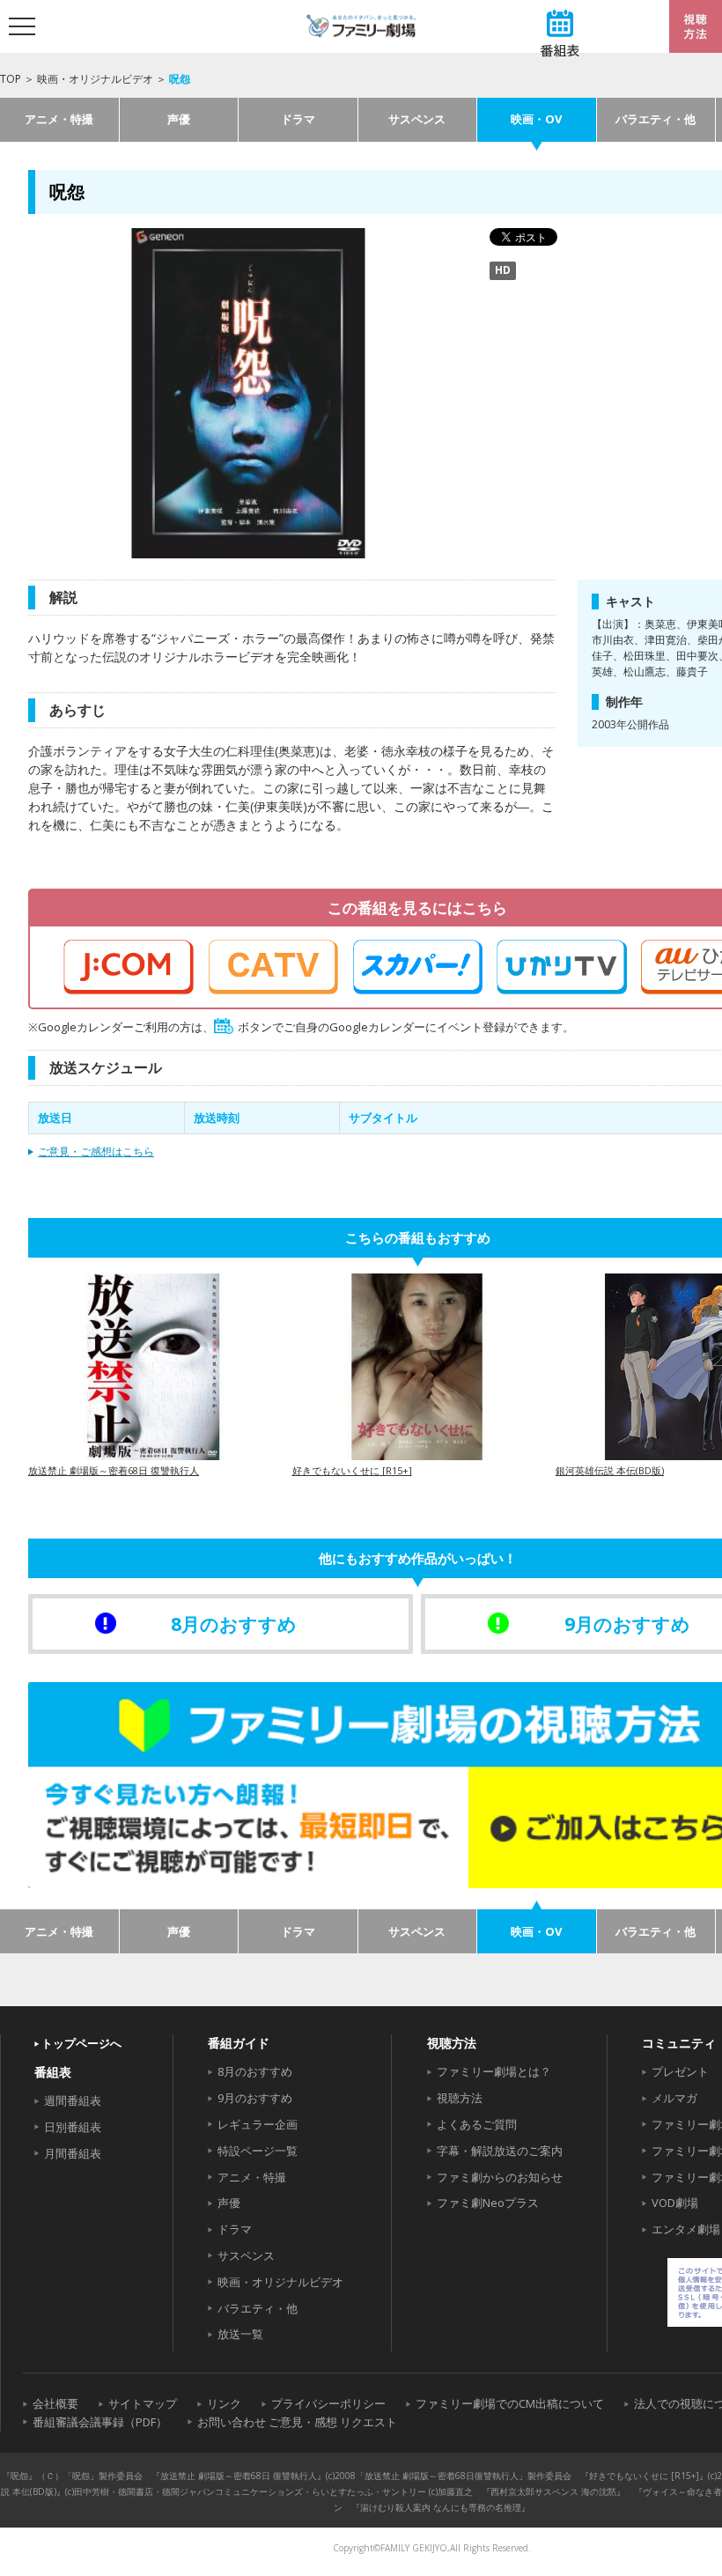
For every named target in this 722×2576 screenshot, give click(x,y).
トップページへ (81, 2043)
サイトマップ (143, 2403)
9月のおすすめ (255, 2098)
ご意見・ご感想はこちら (96, 1151)
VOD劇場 (675, 2203)
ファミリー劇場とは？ (494, 2071)
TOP (11, 79)
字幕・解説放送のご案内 (500, 2151)
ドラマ (298, 119)
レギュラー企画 (258, 2124)
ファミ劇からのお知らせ (500, 2177)
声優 (179, 119)
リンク (224, 2403)
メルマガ (674, 2098)
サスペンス (417, 119)
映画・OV (536, 119)
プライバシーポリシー (328, 2403)
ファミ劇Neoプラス (488, 2203)
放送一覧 (240, 2334)
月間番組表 (73, 2153)
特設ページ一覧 (258, 2151)
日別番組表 (73, 2127)
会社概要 (55, 2403)
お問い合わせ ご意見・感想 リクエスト (297, 2422)
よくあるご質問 (477, 2124)
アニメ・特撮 (59, 119)
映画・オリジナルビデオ (95, 79)
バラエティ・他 (656, 119)
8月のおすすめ (255, 2071)
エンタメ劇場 (686, 2229)
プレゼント (680, 2071)
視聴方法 (460, 2098)
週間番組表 (73, 2100)
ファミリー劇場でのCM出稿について (510, 2403)
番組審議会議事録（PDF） (100, 2422)
